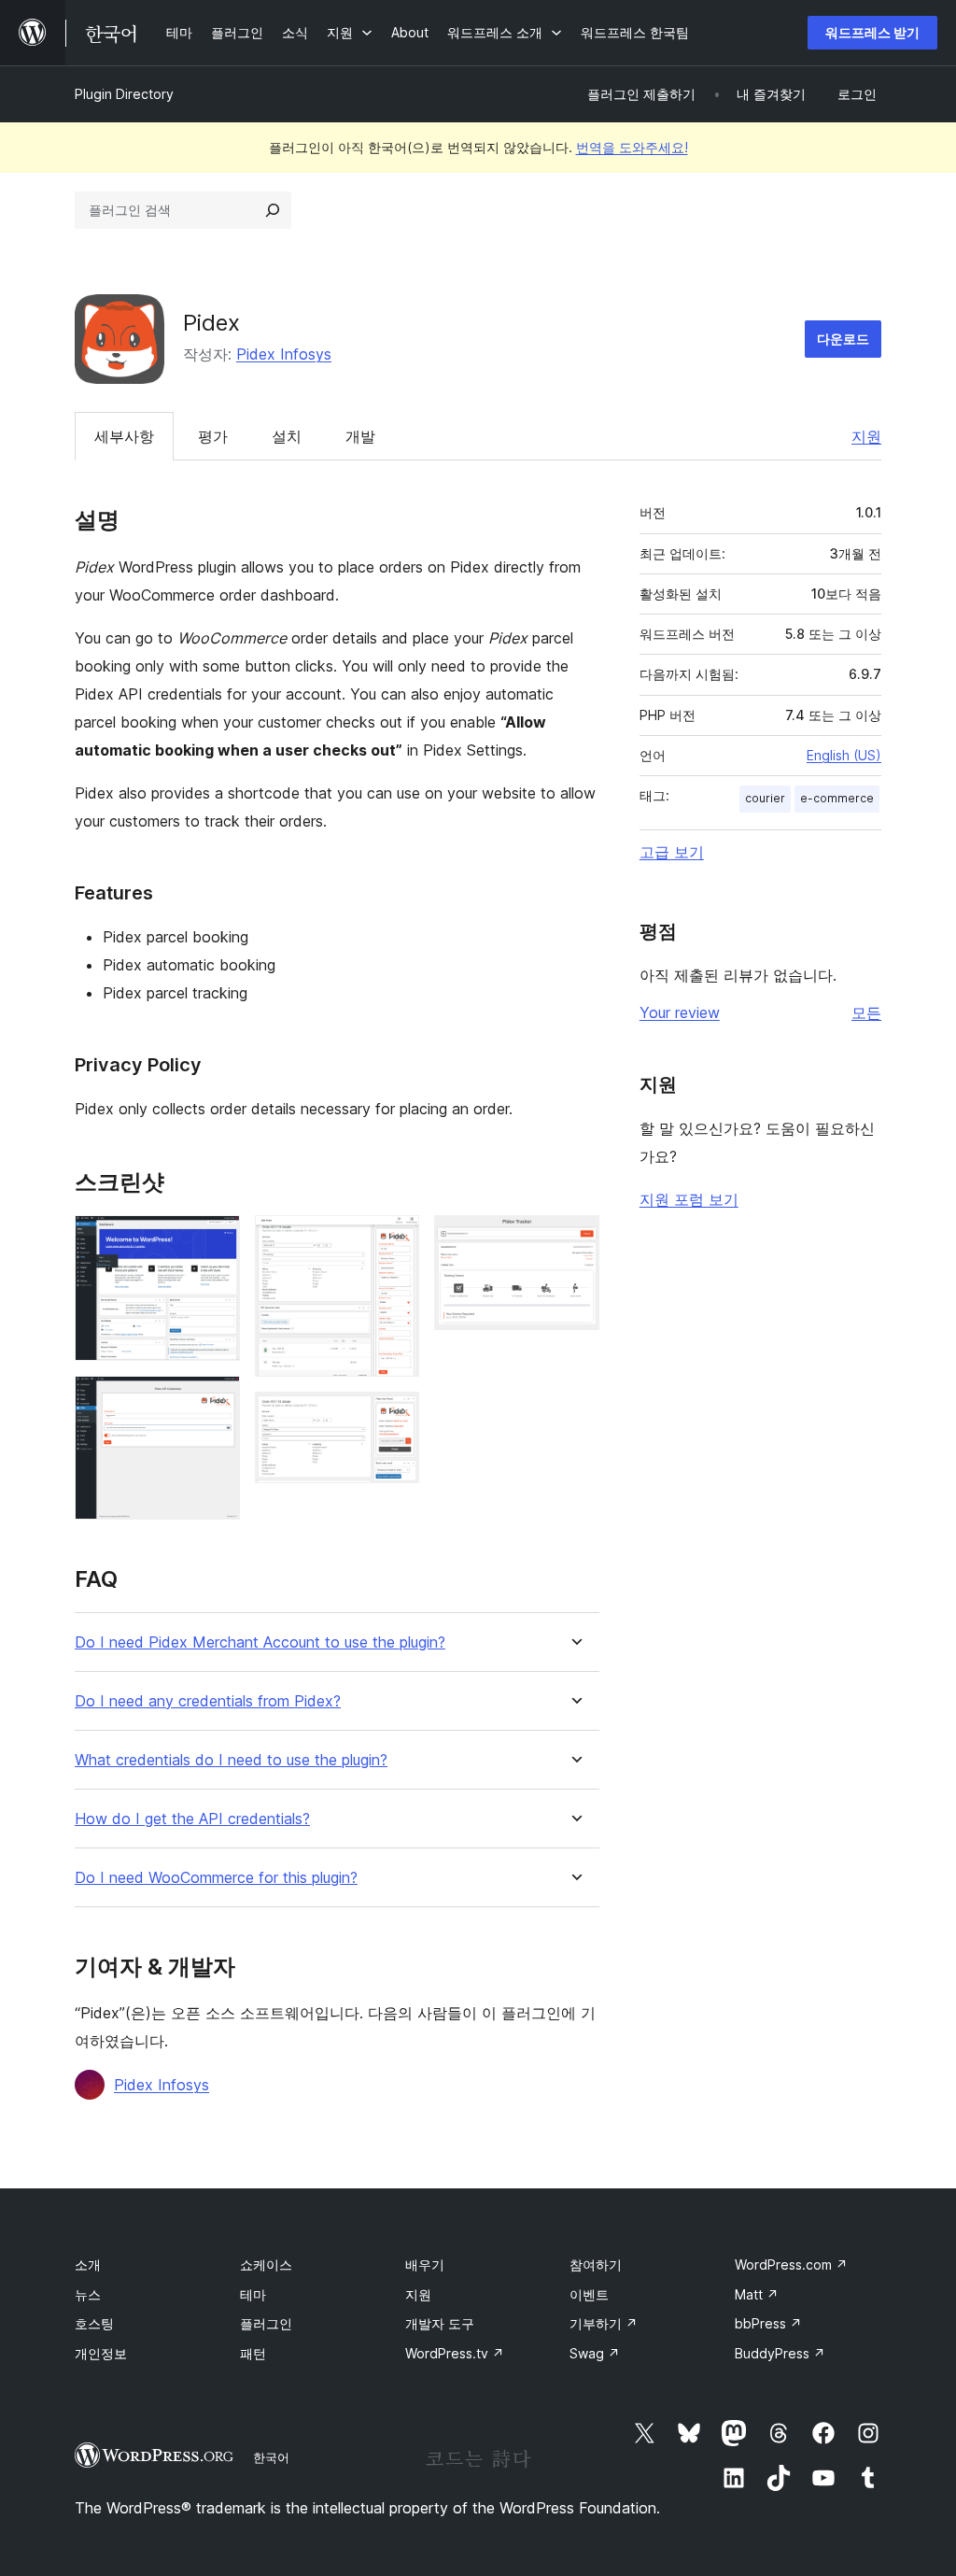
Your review (680, 1012)
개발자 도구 (440, 2323)
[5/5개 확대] (574, 1240)
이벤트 (589, 2294)
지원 (866, 436)
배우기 (425, 2265)
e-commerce (837, 798)
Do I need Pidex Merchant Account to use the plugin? (260, 1642)
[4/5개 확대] (394, 1417)
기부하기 (604, 2323)
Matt (757, 2294)
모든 (866, 1012)
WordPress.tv (455, 2353)
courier (765, 798)
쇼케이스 (266, 2265)
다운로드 (843, 339)
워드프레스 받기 (872, 32)
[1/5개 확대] (215, 1240)
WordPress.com (791, 2265)
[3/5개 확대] (394, 1240)
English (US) (844, 755)
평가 (213, 436)
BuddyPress (780, 2353)
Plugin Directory (124, 94)
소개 (88, 2265)
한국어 (271, 2457)
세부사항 (124, 436)
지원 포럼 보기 (689, 1199)
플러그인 (266, 2323)
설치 (287, 436)
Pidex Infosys (284, 354)
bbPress (768, 2323)
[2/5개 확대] (215, 1401)
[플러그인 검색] (273, 210)
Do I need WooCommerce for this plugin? (216, 1878)
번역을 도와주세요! (632, 147)
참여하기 (596, 2265)
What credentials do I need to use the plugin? (231, 1760)
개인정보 (101, 2353)
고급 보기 (672, 852)
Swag (595, 2353)
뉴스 (88, 2294)
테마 (253, 2294)
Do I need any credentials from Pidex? (208, 1701)
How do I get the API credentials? (192, 1819)
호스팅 (94, 2323)
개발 (360, 436)
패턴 (253, 2353)
